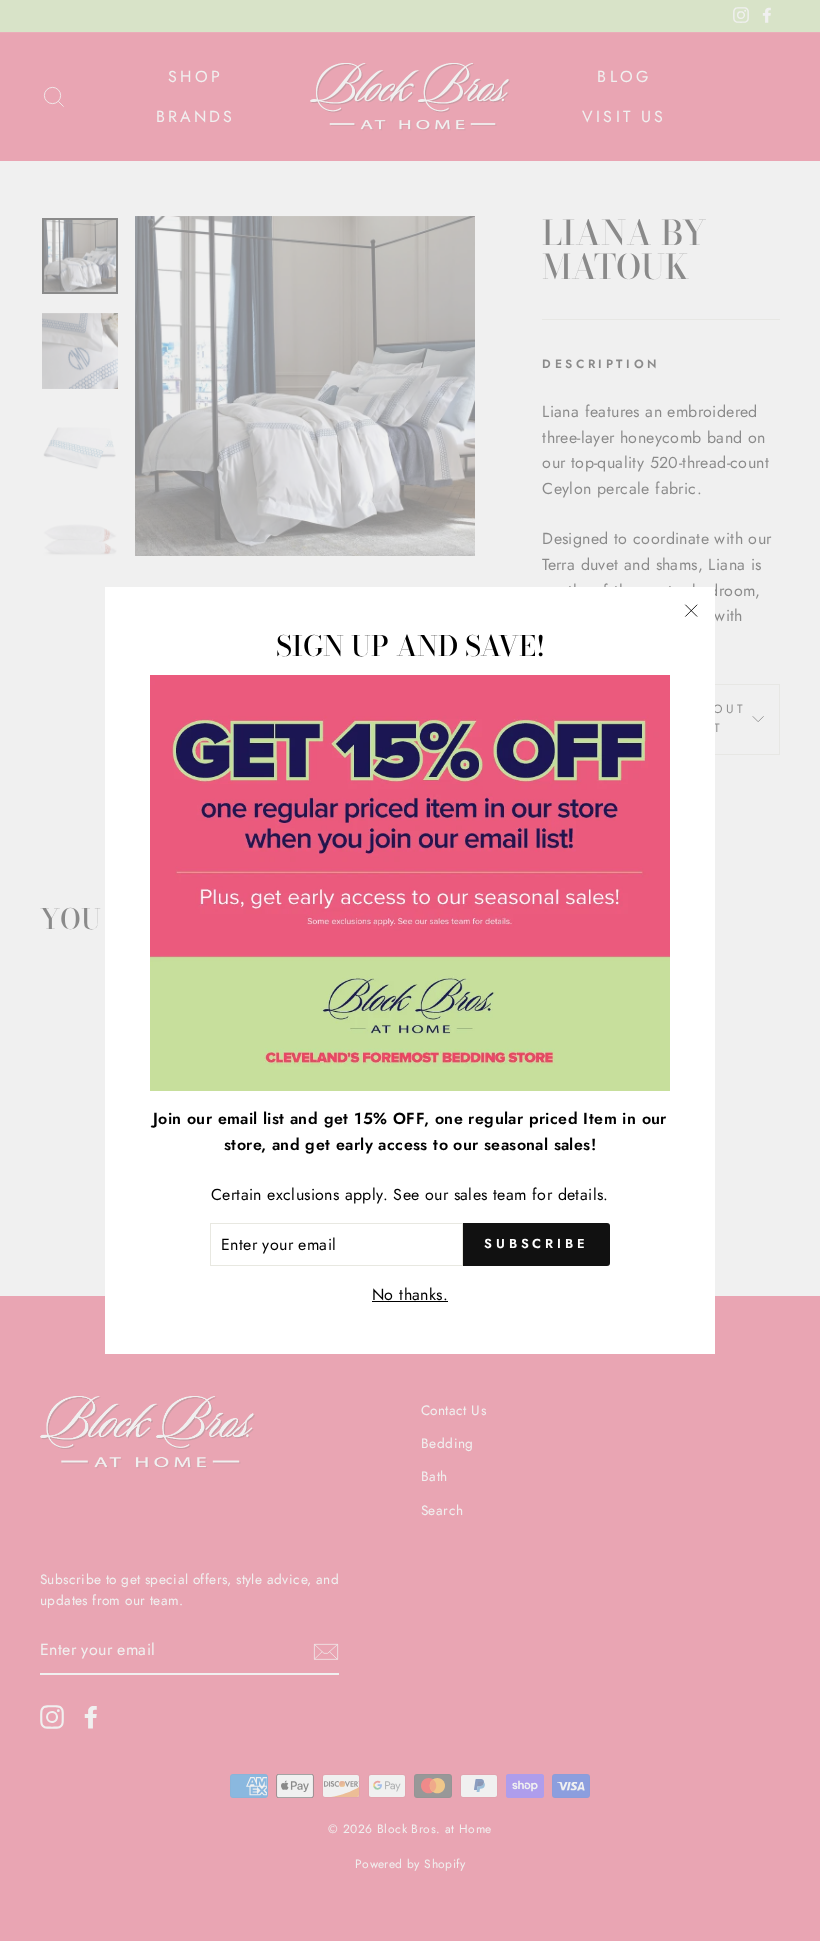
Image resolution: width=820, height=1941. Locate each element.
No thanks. (410, 1294)
